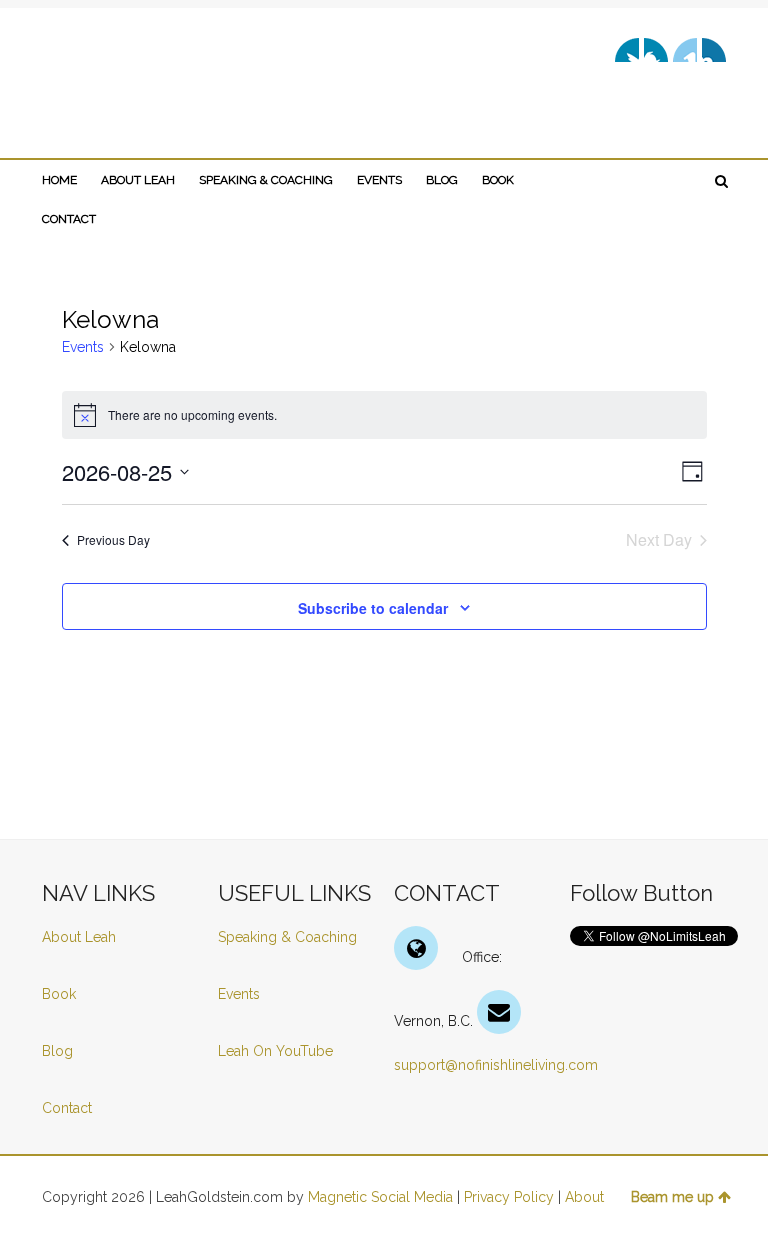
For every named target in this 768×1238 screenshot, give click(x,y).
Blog (59, 1051)
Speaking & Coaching (287, 937)
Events (83, 347)
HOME (59, 180)
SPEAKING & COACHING (266, 180)
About (584, 1197)
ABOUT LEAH (138, 180)
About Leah (79, 937)
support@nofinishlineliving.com (496, 1065)
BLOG (442, 180)
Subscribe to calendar (373, 608)
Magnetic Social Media (380, 1197)
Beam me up (672, 1197)
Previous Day (113, 539)
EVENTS (379, 180)
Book (59, 994)
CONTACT (69, 219)
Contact (67, 1108)
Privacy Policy (509, 1197)
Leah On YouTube (275, 1051)
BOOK (498, 180)
